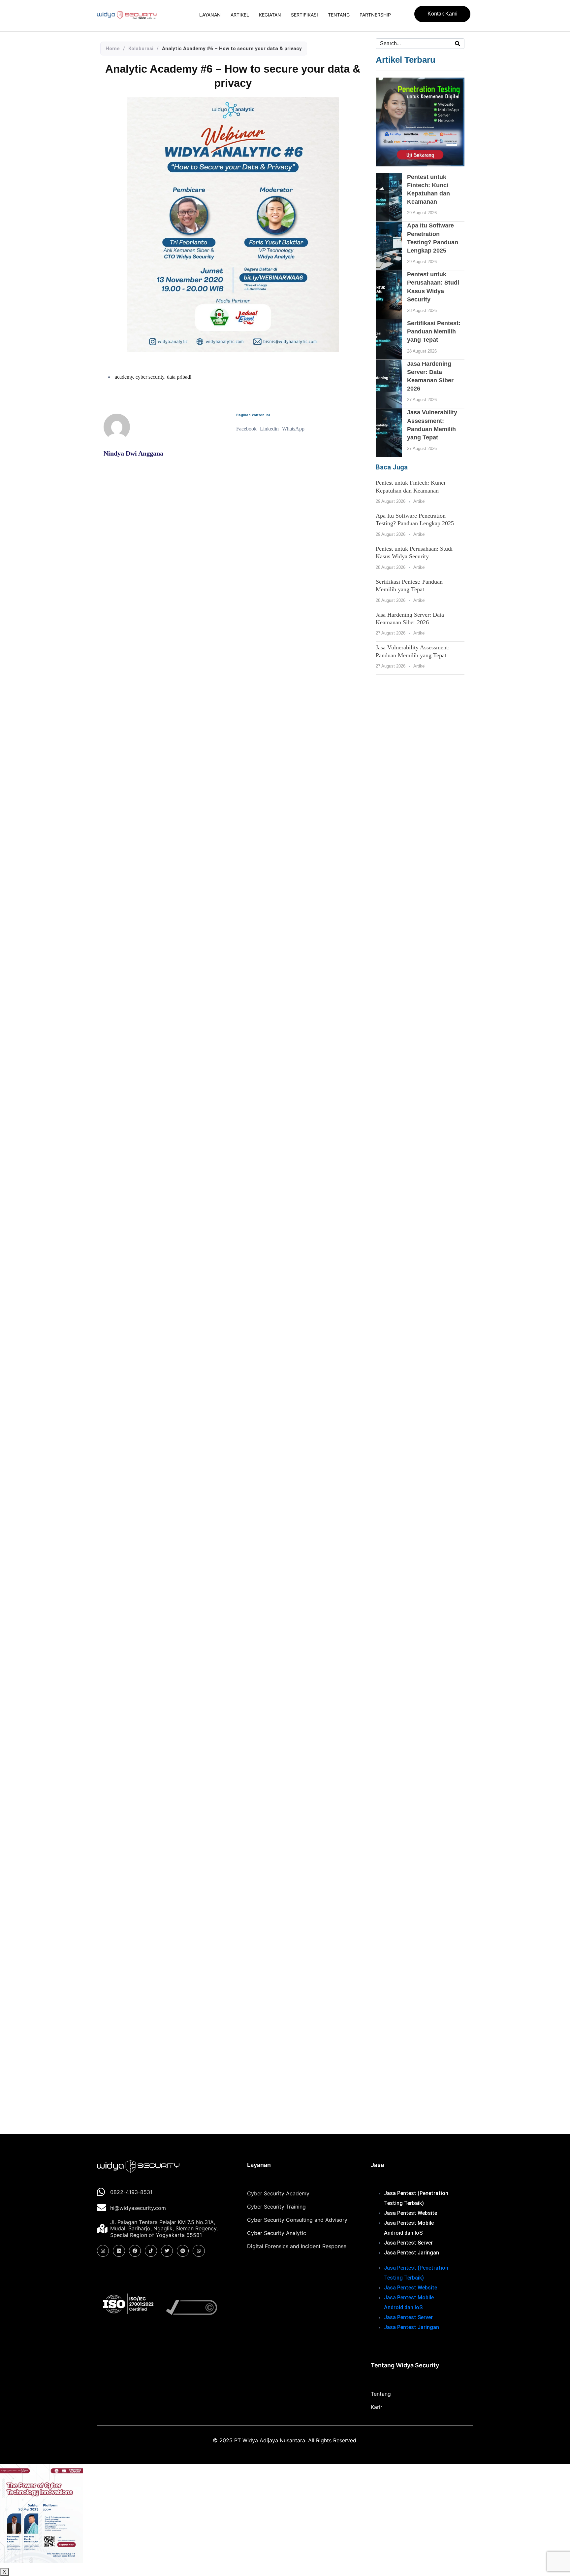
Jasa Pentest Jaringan (412, 2253)
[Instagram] (103, 2251)
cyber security (150, 377)
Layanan (210, 15)
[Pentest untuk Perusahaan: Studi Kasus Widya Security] (389, 295)
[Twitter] (167, 2251)
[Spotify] (183, 2251)
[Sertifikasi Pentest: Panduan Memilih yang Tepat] (389, 339)
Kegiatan (270, 15)
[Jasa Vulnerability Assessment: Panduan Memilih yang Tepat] (389, 433)
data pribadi (179, 377)
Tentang (339, 15)
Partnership (375, 15)
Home (113, 49)
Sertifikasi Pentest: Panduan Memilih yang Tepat (434, 331)
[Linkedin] (119, 2251)
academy (124, 377)
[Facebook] (135, 2251)
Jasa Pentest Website (411, 2213)
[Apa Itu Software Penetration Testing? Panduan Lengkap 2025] (389, 246)
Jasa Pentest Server (408, 2243)
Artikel (240, 15)
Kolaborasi (141, 49)
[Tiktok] (151, 2251)
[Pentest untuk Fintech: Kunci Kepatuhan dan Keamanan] (389, 197)
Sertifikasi (304, 15)
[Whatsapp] (199, 2251)
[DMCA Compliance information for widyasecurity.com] (195, 2307)
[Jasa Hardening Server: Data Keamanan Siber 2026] (389, 384)
